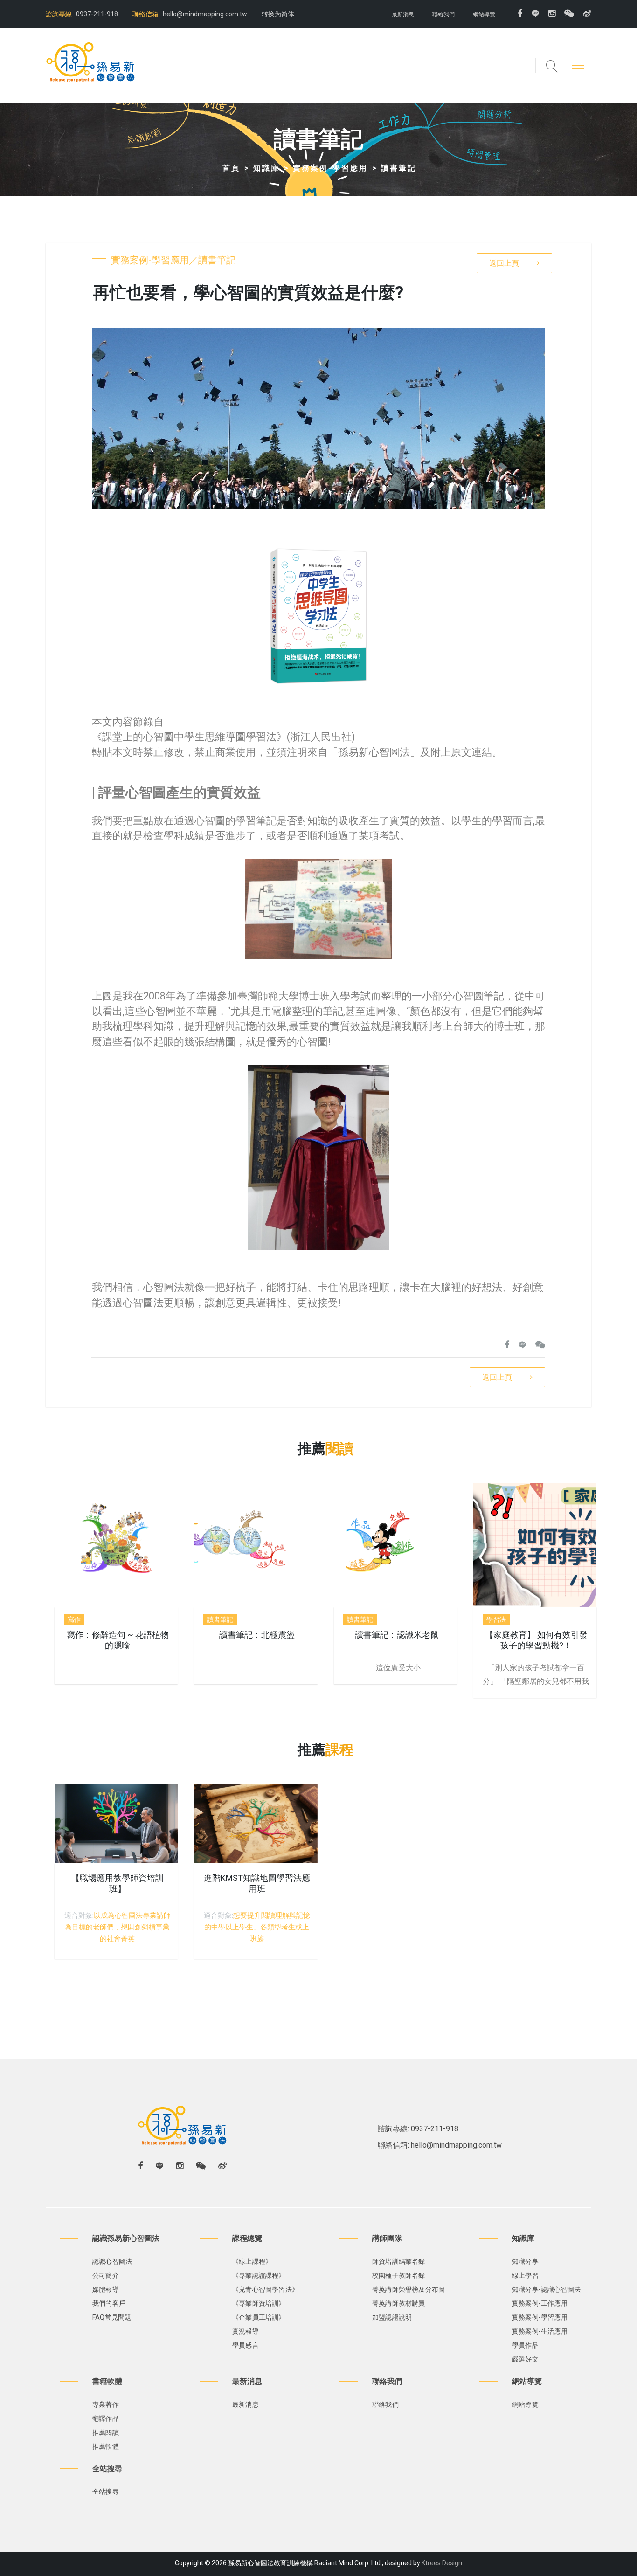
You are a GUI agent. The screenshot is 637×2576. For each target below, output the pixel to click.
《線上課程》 (252, 2261)
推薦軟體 (106, 2446)
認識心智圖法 (112, 2261)
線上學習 (525, 2275)
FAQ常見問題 (112, 2317)
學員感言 (246, 2345)
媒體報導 (106, 2289)
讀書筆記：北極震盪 (257, 1635)
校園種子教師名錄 (399, 2275)
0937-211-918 (96, 14)
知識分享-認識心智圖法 (546, 2289)
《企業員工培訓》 (259, 2317)
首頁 (231, 168)
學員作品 (525, 2345)
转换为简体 (278, 14)
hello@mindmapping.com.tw (205, 14)
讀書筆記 (399, 168)
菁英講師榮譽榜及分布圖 (409, 2289)
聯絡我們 (443, 14)
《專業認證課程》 (259, 2275)
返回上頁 (504, 263)
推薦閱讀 (106, 2432)
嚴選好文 (525, 2359)
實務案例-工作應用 (540, 2303)
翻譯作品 (106, 2418)
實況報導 (246, 2331)
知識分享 (525, 2261)
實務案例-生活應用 (540, 2331)
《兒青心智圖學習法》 (265, 2289)
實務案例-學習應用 (330, 168)
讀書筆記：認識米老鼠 (397, 1635)
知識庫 (267, 168)
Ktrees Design (442, 2563)
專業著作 (106, 2404)
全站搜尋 (106, 2492)
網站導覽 (484, 14)
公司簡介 (106, 2275)
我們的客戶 (109, 2303)
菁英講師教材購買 (399, 2303)
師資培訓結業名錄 (399, 2261)
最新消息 (403, 14)
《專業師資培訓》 (259, 2303)
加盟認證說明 (392, 2317)
